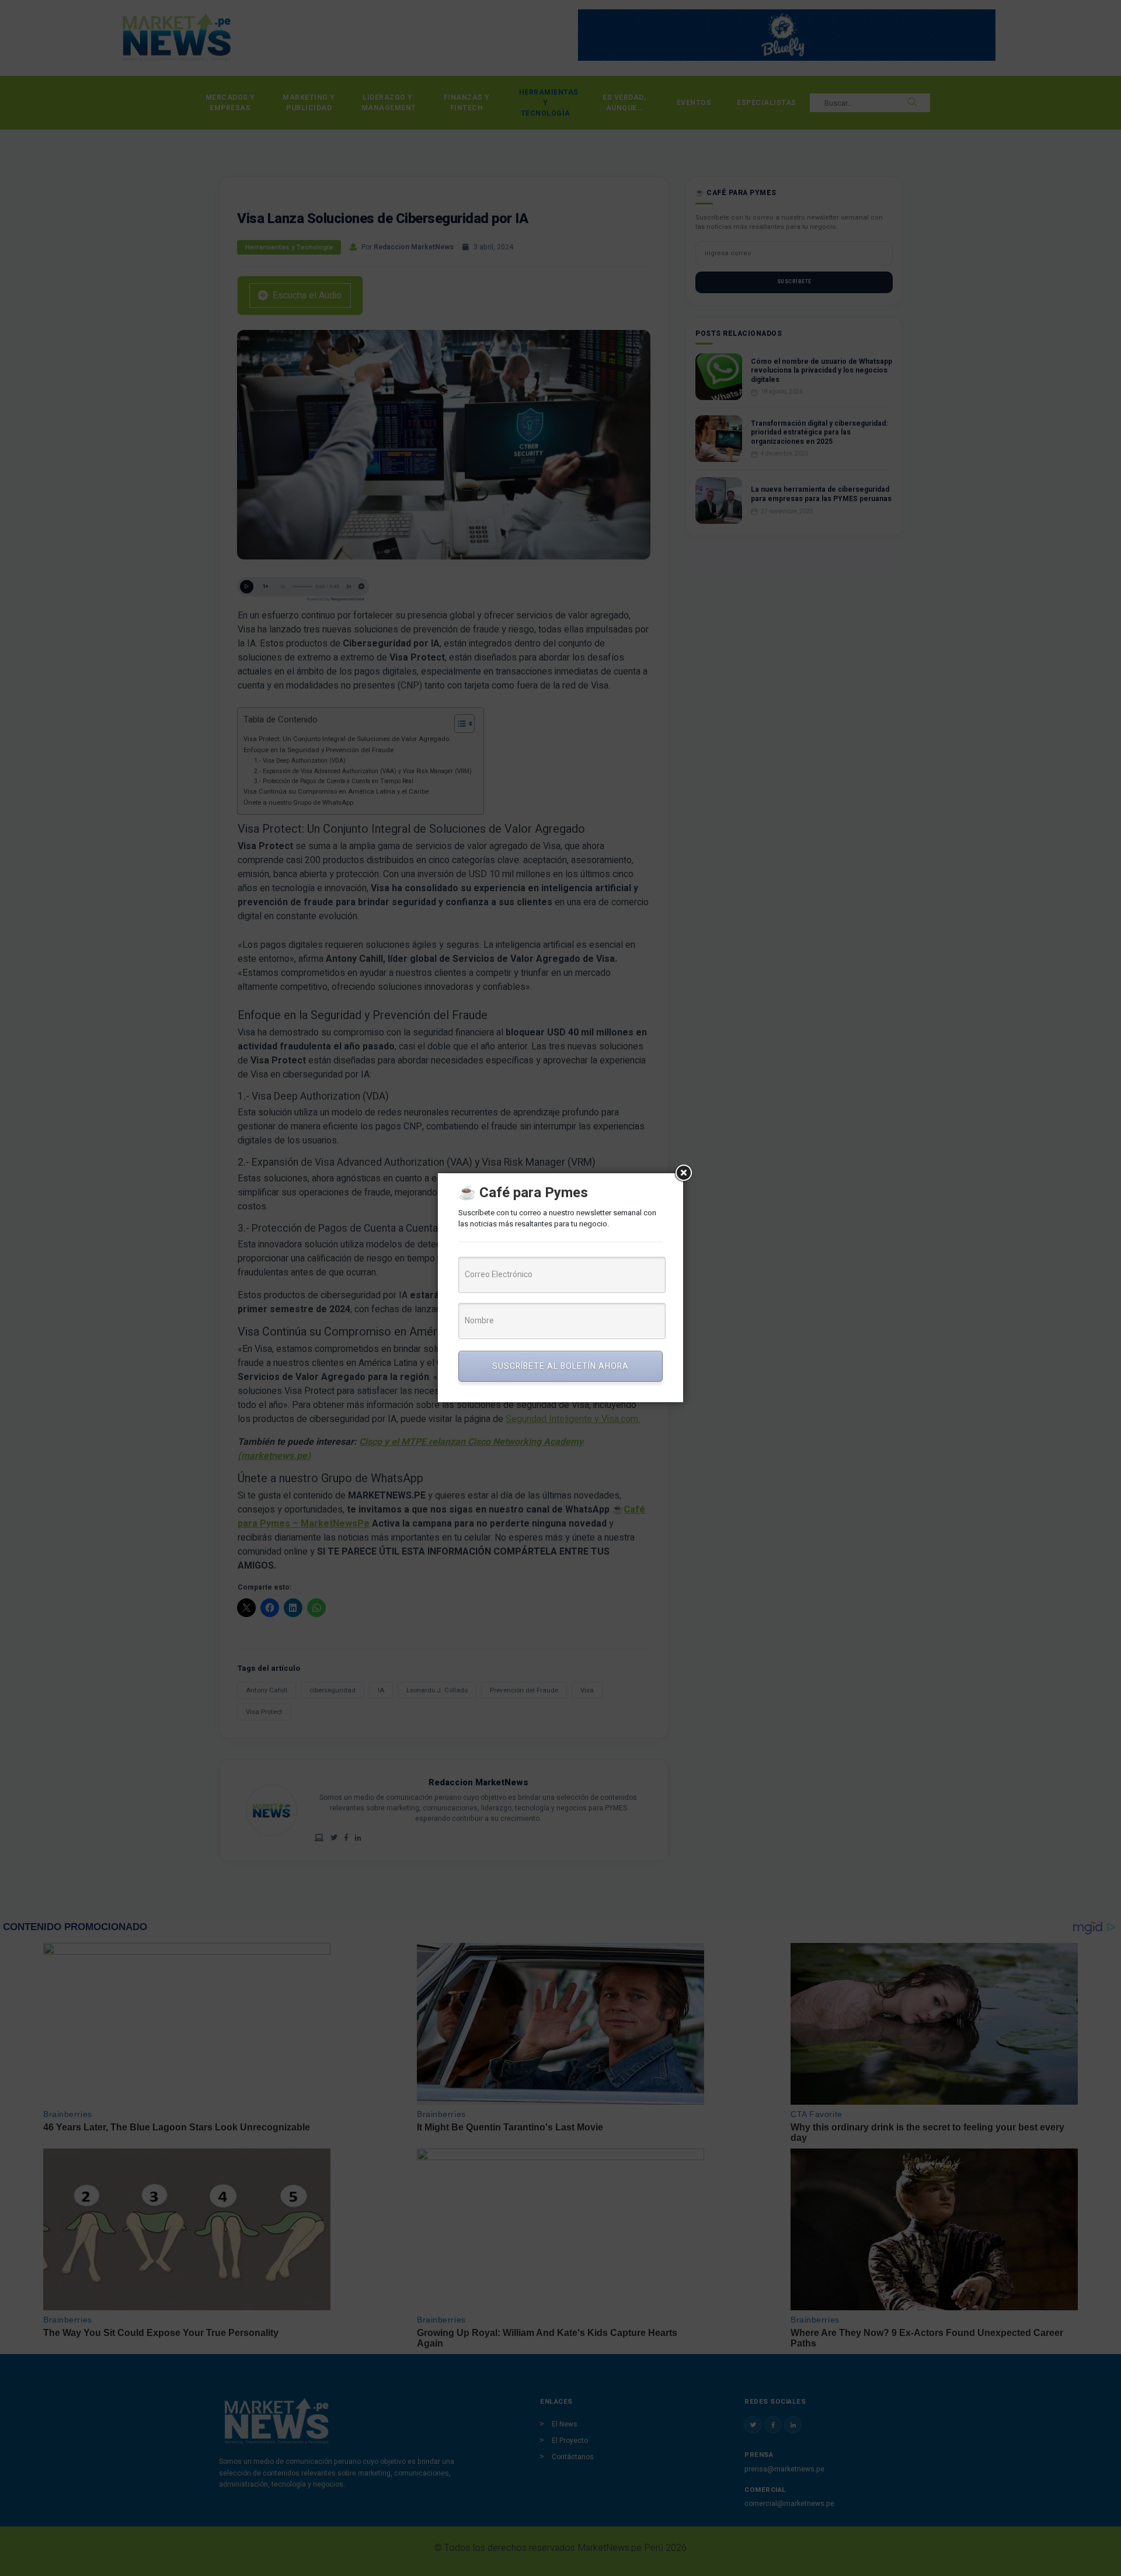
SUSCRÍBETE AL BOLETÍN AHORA (560, 1366)
